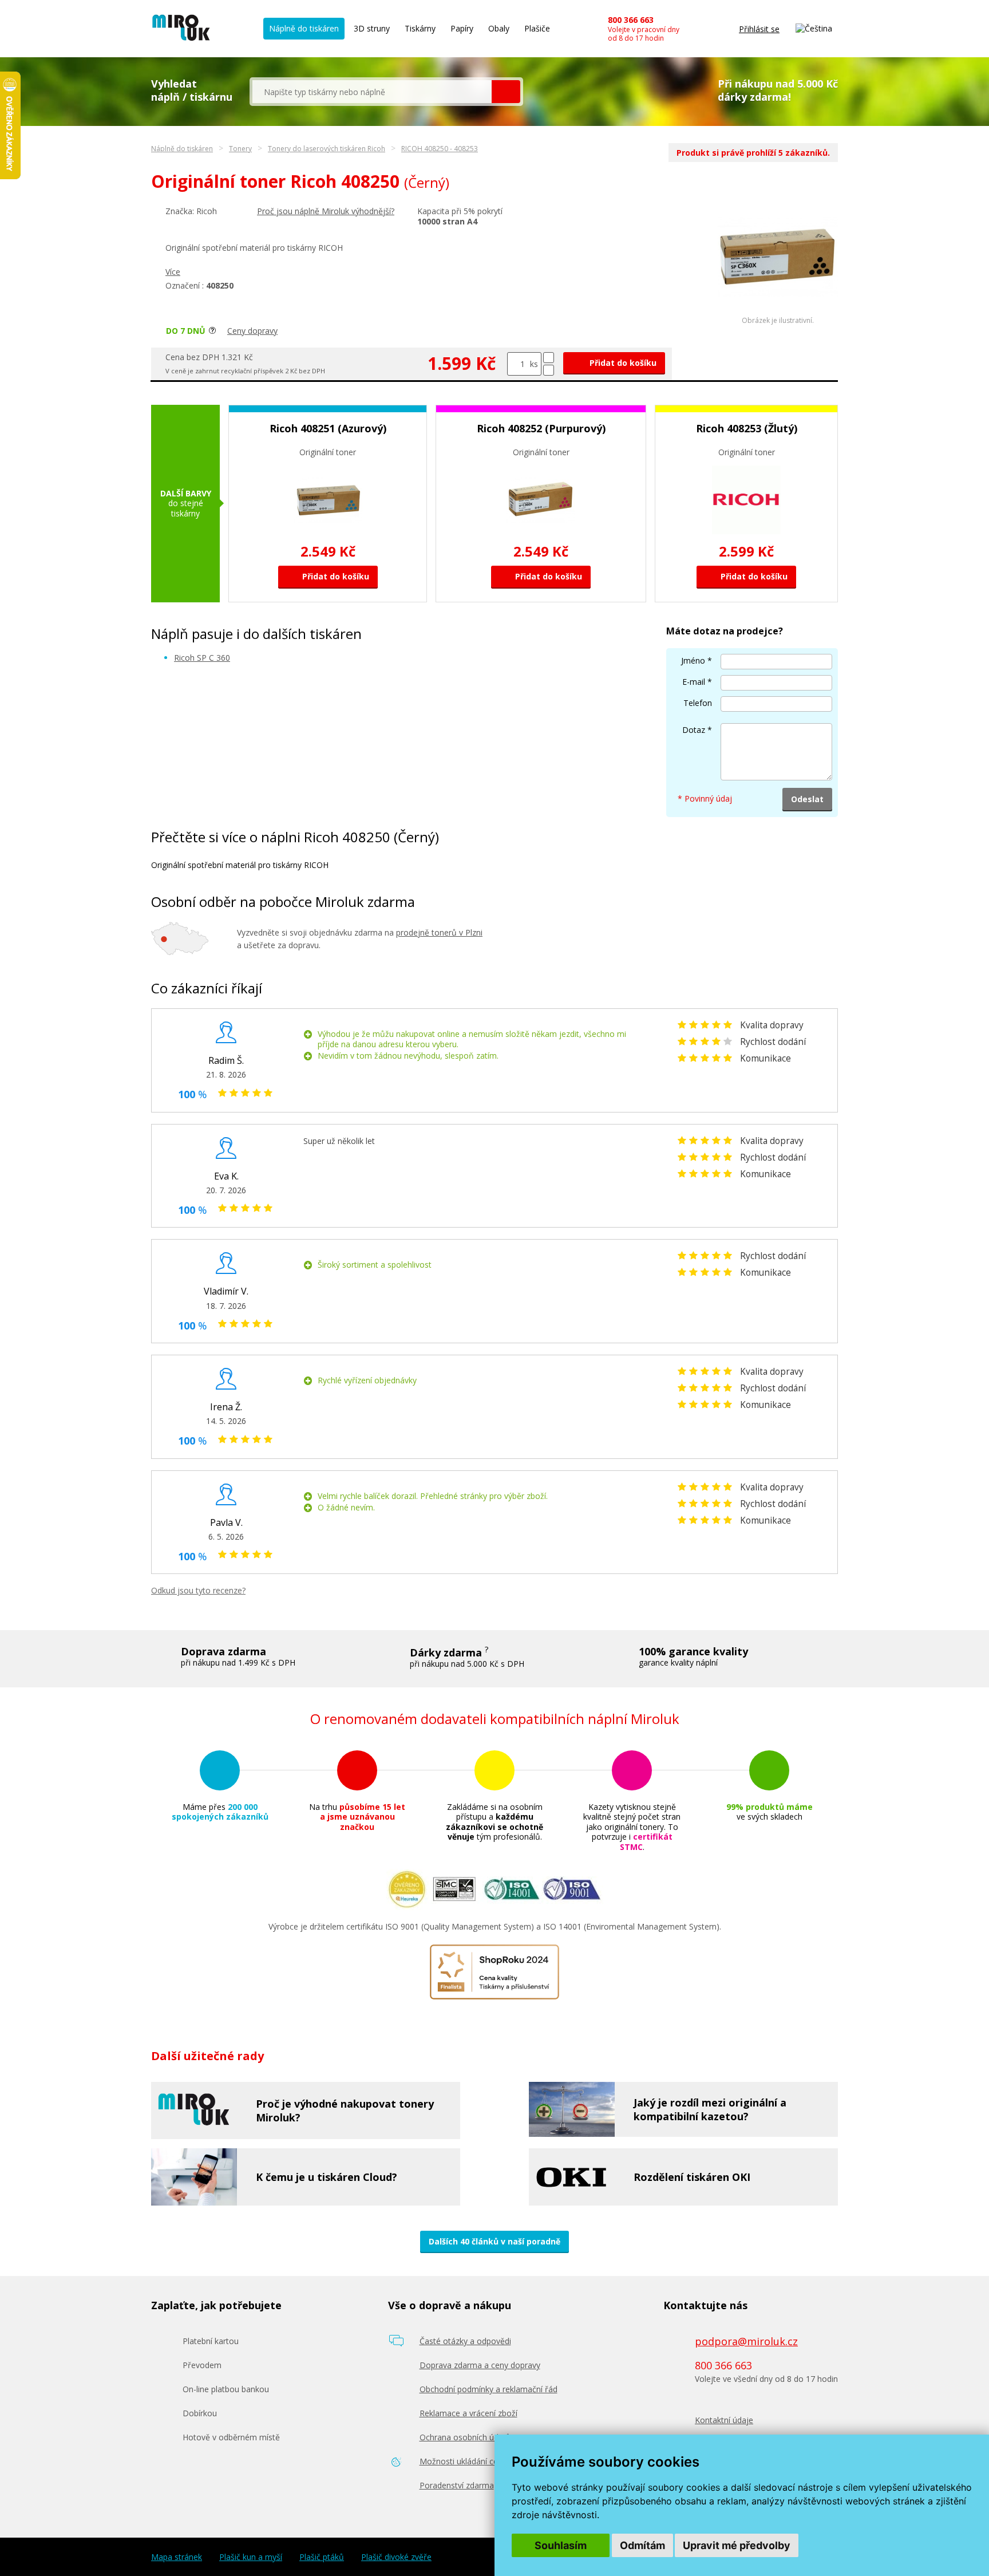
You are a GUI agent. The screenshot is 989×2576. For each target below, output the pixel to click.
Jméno (693, 660)
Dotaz (694, 730)
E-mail (694, 682)
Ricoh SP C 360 (202, 658)
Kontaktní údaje (724, 2420)
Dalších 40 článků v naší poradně (494, 2241)
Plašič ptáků (322, 2557)
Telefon (698, 703)
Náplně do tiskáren (304, 28)
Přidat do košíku (622, 363)
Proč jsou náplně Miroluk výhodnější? (326, 211)
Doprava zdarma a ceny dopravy (480, 2365)
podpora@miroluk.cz (746, 2341)
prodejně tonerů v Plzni (439, 932)
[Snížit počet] (549, 370)
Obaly (499, 28)
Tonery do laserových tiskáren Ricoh (327, 149)
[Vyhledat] (506, 92)
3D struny (372, 28)
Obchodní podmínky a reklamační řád (488, 2389)
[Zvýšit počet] (549, 358)
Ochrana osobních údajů (465, 2437)
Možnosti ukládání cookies (469, 2461)
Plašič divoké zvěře (396, 2557)
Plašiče (537, 28)
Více (173, 272)
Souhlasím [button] (561, 2545)
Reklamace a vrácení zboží (468, 2413)
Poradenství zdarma (457, 2485)
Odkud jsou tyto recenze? (198, 1590)
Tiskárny (420, 28)
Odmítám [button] (642, 2545)
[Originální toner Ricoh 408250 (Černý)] (778, 313)
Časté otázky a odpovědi (465, 2341)
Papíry (462, 28)
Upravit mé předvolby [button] (737, 2545)
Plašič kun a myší (251, 2557)
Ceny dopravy (252, 331)
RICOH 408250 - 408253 (440, 149)
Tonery (240, 149)
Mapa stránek (177, 2557)
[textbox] (372, 92)
